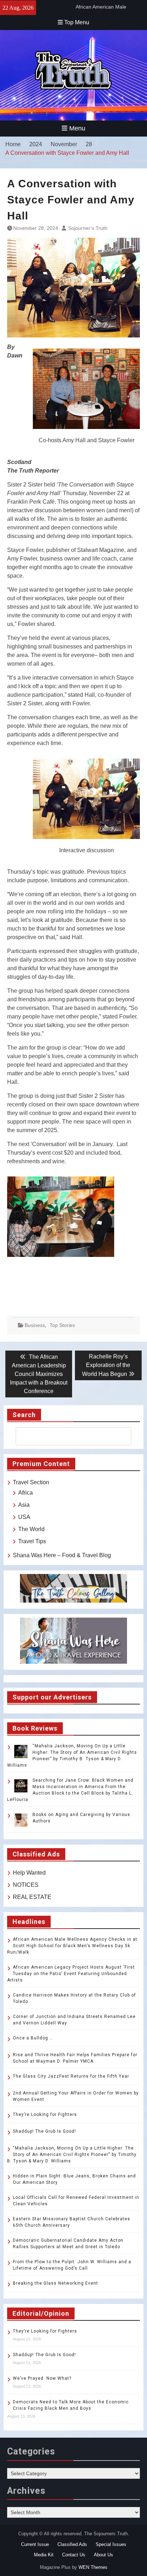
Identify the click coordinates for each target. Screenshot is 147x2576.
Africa (26, 1493)
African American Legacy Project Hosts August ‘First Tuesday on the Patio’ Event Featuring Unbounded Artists (71, 1974)
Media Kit (44, 2555)
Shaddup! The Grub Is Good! (44, 2131)
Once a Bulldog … (33, 2038)
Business (35, 1325)
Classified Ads (72, 2544)
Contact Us (74, 2555)
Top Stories (62, 1325)
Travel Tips (32, 1541)
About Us (103, 2555)
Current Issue (35, 2544)
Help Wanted (29, 1873)
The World (31, 1529)
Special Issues (111, 2544)
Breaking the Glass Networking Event (55, 2283)
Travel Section (31, 1482)
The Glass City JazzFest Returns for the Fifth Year (71, 2076)
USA (24, 1517)
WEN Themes (93, 2567)
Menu (77, 128)
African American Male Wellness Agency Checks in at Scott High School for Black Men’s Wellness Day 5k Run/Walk (72, 1946)
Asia (24, 1505)
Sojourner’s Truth (88, 228)
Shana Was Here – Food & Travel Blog (62, 1555)
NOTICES (26, 1885)
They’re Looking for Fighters (45, 2114)
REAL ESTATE (32, 1897)
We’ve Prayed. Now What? (42, 2378)
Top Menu (77, 22)
